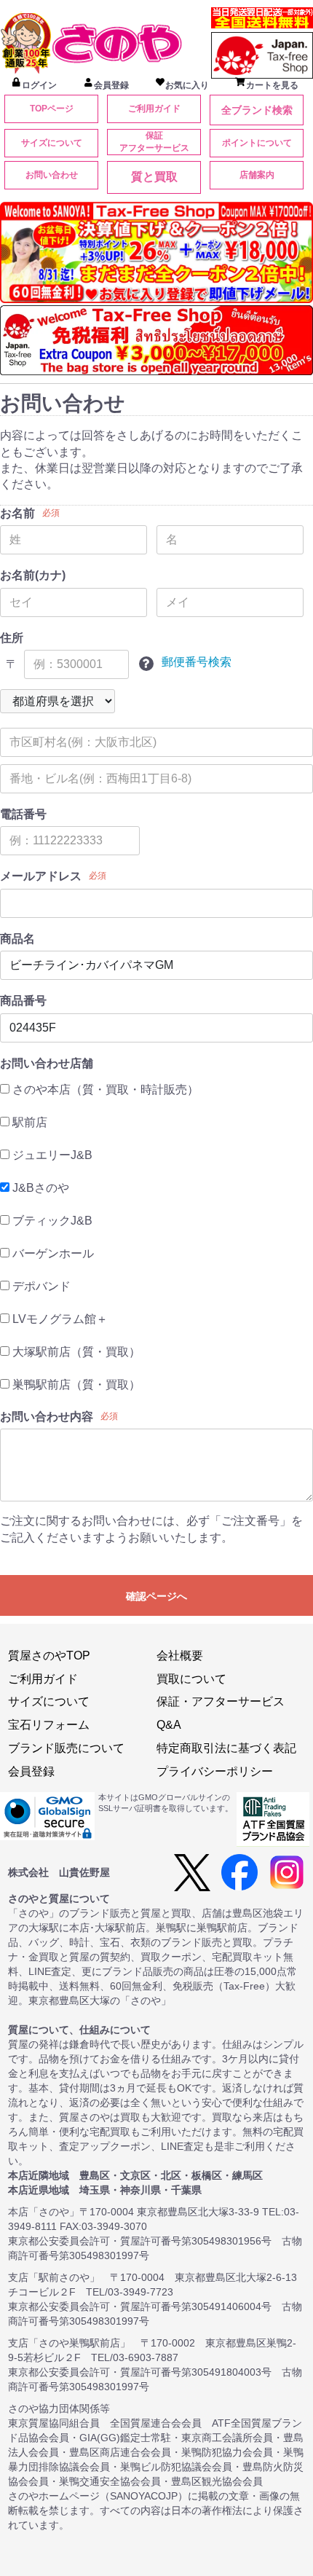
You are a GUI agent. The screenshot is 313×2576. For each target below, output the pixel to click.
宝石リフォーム (49, 1725)
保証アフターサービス (154, 142)
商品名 (17, 939)
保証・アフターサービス (221, 1701)
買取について (191, 1679)
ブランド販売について (66, 1748)
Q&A (169, 1725)
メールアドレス (41, 876)
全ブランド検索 (257, 110)
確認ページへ (156, 1596)
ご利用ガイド (154, 109)
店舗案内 (257, 175)
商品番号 (23, 1001)
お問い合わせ (52, 175)
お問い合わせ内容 (47, 1417)
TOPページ (52, 109)
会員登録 (31, 1771)
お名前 (17, 513)
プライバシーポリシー (215, 1771)
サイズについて (52, 143)
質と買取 (154, 177)
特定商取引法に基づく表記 (226, 1748)
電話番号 (23, 814)
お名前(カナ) (33, 575)
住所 (12, 638)
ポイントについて (257, 143)
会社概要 (180, 1656)
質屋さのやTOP (49, 1656)
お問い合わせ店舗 (47, 1063)
